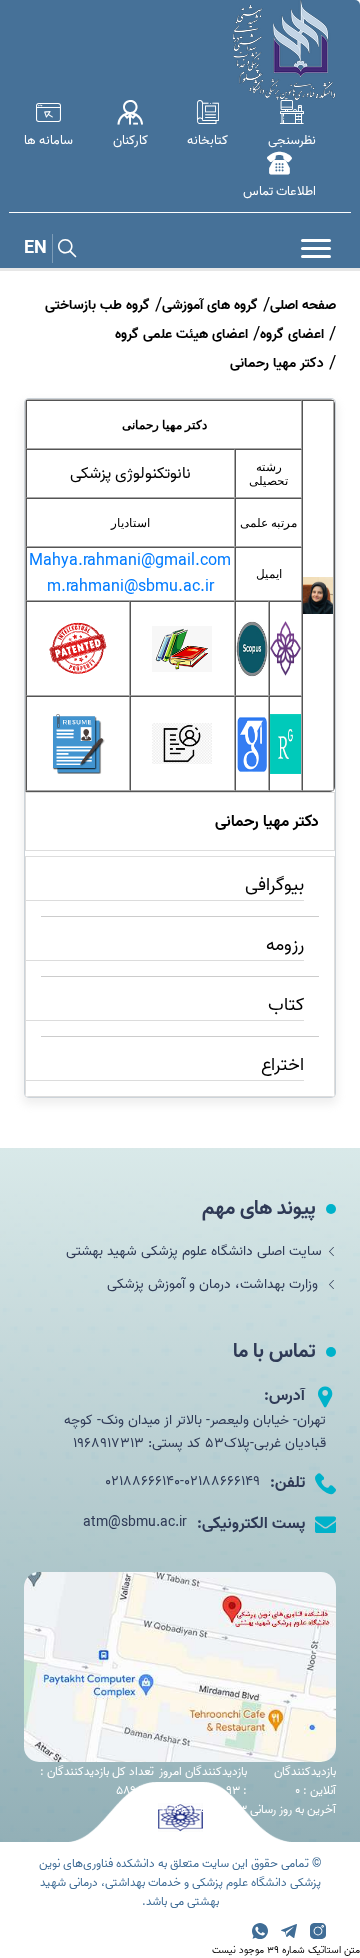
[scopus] (252, 675)
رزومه (285, 945)
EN (35, 248)
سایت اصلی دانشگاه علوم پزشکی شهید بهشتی (194, 1251)
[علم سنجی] (285, 672)
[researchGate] (285, 770)
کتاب (286, 1005)
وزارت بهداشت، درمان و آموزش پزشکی (214, 1284)
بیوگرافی (274, 885)
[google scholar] (252, 770)
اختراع (282, 1065)
